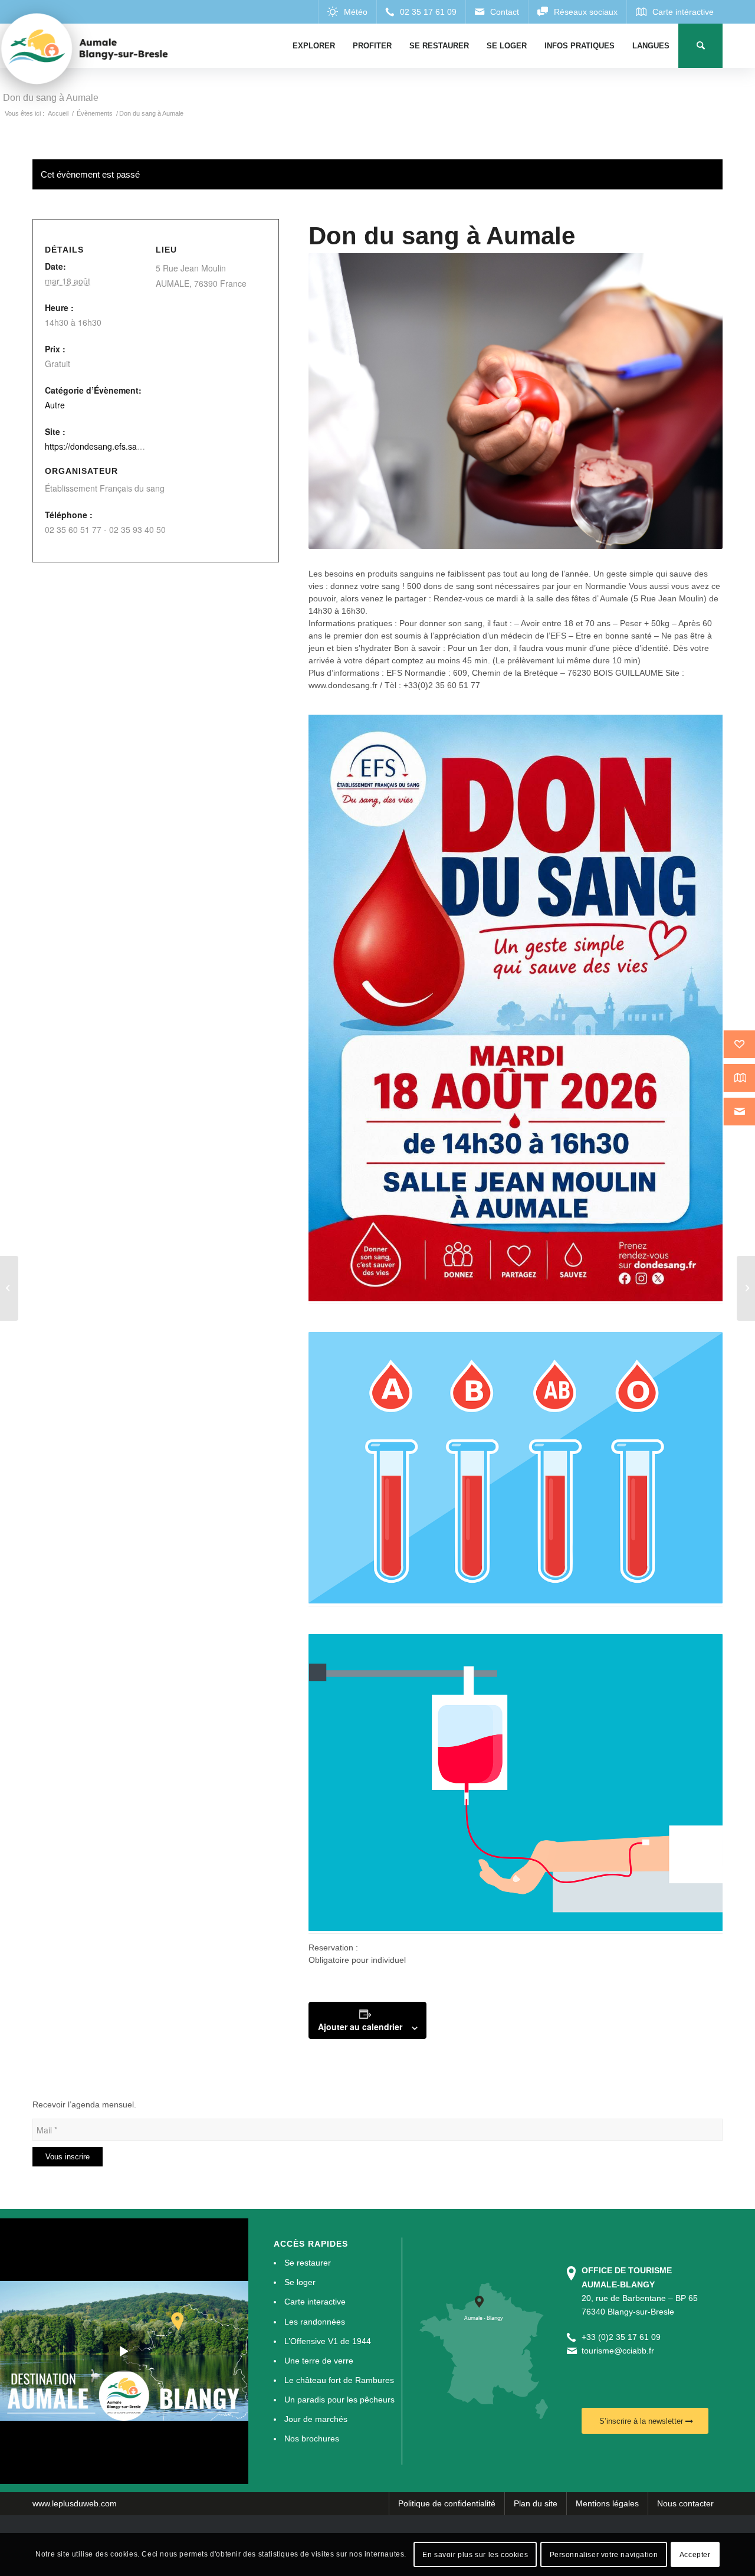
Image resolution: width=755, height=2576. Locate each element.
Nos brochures (312, 2438)
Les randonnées (315, 2322)
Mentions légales (607, 2503)
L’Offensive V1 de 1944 (328, 2341)
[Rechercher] (700, 46)
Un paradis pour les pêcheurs (339, 2400)
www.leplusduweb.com (75, 2503)
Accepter (695, 2554)
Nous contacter (685, 2503)
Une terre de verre (319, 2361)
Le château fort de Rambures (339, 2380)
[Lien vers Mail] (497, 12)
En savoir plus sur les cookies (475, 2554)
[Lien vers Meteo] (347, 12)
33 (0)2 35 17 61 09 (623, 2337)
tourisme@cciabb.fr (618, 2351)
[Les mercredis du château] (746, 1288)
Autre (55, 405)
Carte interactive (315, 2302)
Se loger (300, 2282)
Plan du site (536, 2503)
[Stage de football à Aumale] (9, 1288)
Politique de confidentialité (447, 2503)
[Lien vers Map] (674, 12)
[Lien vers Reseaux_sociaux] (577, 12)
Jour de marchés (316, 2419)
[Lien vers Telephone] (421, 12)
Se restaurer (308, 2263)
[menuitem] (314, 46)
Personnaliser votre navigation (604, 2554)
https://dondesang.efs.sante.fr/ (102, 446)
